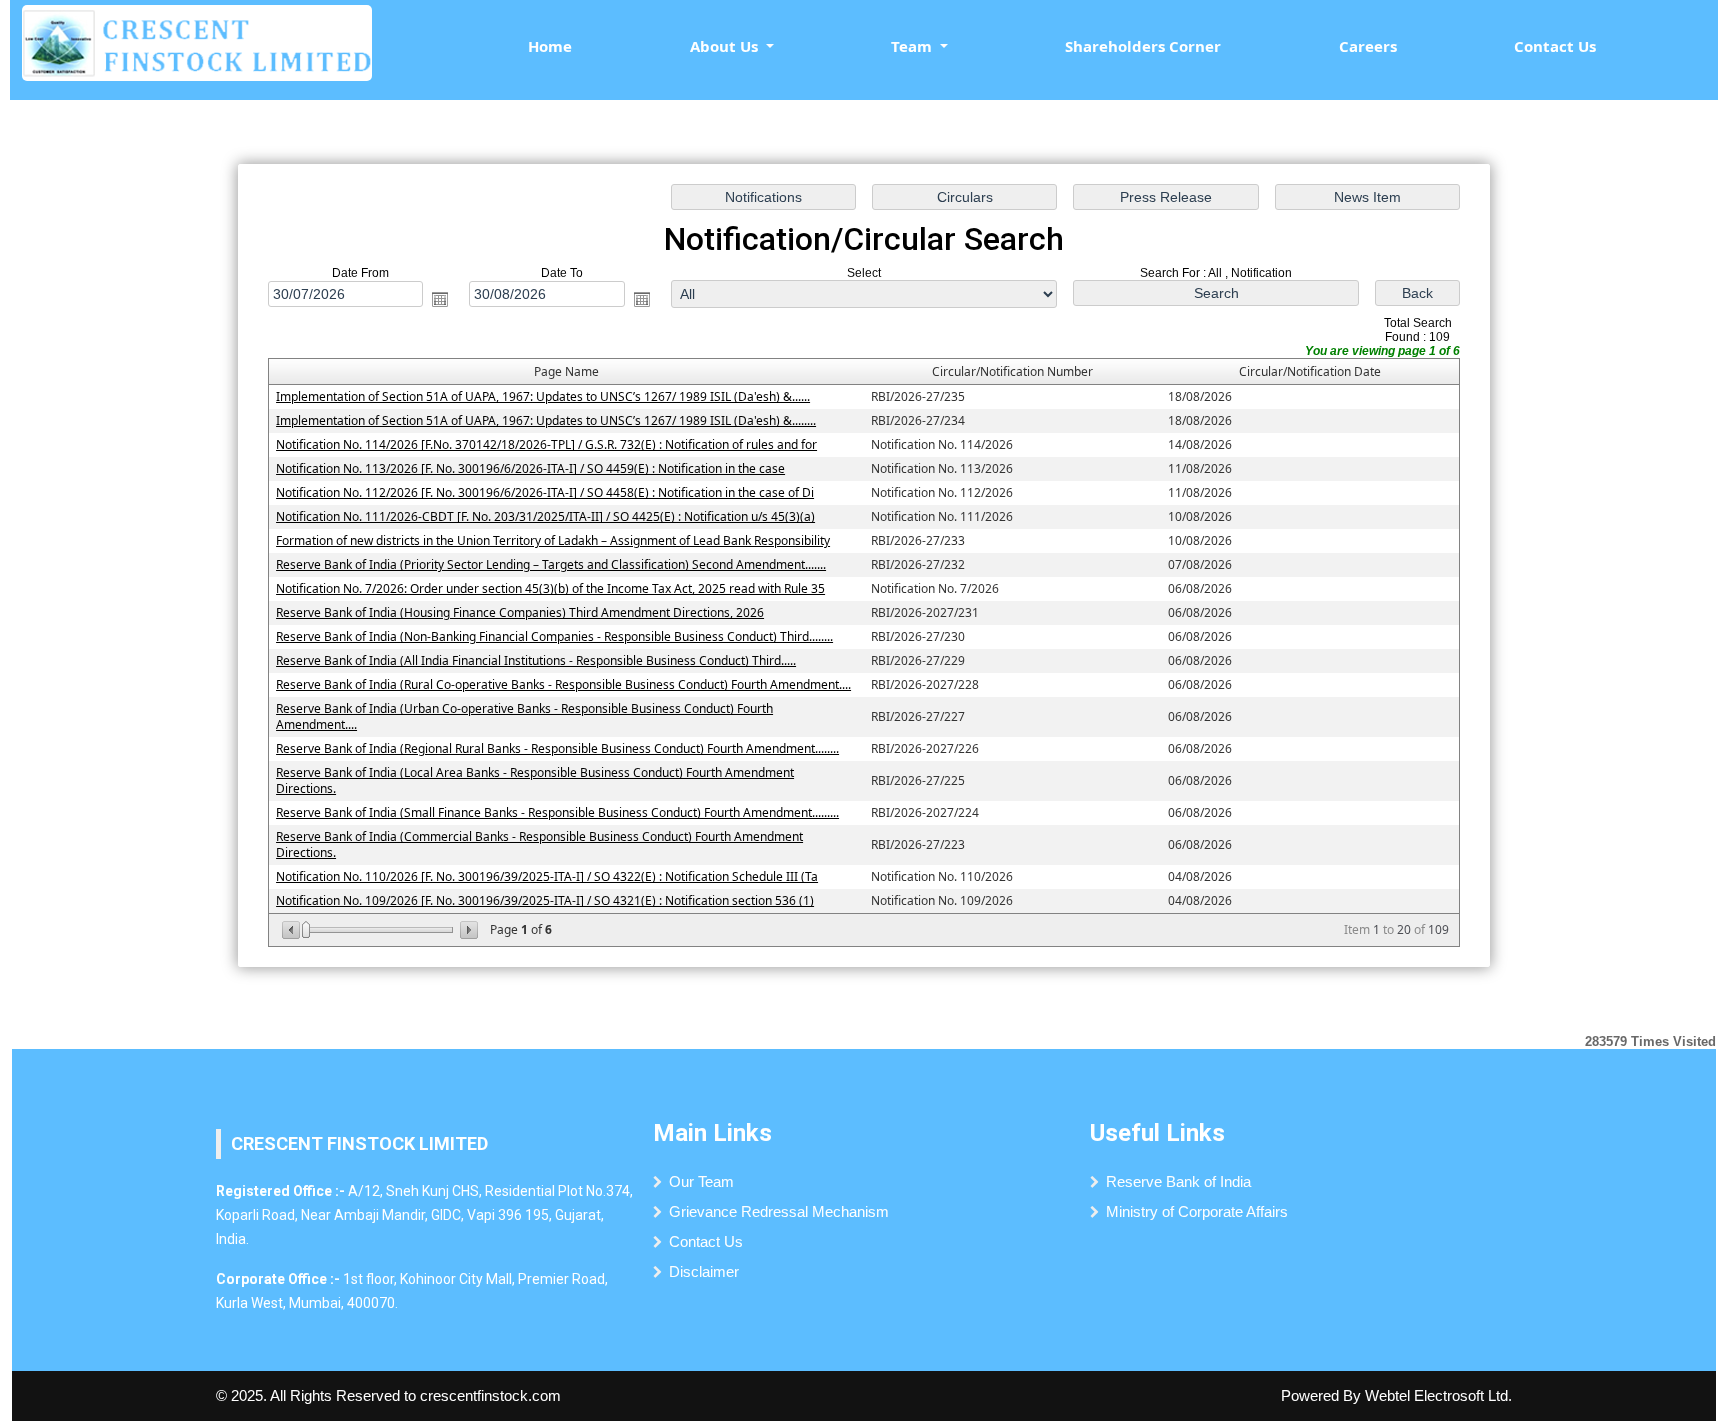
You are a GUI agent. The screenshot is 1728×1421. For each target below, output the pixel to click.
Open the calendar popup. (440, 299)
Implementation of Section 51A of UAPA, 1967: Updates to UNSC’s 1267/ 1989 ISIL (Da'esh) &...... (543, 396)
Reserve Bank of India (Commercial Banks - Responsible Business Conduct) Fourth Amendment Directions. (539, 844)
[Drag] (306, 930)
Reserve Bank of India (1178, 1181)
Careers (1368, 46)
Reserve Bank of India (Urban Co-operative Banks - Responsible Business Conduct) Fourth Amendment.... (524, 716)
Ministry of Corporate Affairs (1197, 1211)
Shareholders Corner (1143, 46)
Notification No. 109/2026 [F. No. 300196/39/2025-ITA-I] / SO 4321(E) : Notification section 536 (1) (545, 900)
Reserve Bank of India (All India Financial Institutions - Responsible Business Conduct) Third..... (536, 660)
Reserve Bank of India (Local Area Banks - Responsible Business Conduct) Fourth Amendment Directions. (535, 780)
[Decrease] (292, 930)
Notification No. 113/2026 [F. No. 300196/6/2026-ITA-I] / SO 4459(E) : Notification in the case (530, 468)
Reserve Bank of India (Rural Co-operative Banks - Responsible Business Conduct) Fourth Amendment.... (563, 684)
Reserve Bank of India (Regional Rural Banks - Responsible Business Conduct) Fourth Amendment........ (557, 748)
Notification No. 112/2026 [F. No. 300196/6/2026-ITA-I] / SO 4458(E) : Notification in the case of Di (545, 492)
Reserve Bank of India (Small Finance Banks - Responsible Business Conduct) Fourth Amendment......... (557, 812)
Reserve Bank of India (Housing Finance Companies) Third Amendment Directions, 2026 (520, 612)
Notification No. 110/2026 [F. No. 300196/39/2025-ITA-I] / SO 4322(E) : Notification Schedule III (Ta (547, 876)
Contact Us (1555, 46)
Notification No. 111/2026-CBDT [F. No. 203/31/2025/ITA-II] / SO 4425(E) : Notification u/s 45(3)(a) (545, 516)
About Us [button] (726, 46)
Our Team (701, 1181)
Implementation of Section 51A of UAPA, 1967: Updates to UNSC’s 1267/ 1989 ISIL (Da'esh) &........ (546, 420)
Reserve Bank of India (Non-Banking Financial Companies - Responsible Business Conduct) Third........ (554, 636)
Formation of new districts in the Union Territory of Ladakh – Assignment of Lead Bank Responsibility (553, 540)
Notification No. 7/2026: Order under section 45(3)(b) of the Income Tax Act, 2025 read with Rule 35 (550, 588)
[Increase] (467, 930)
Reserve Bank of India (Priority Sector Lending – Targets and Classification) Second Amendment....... (551, 564)
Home (550, 46)
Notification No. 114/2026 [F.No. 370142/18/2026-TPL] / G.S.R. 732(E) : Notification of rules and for (546, 444)
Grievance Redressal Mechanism (779, 1211)
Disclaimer (704, 1271)
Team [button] (913, 46)
